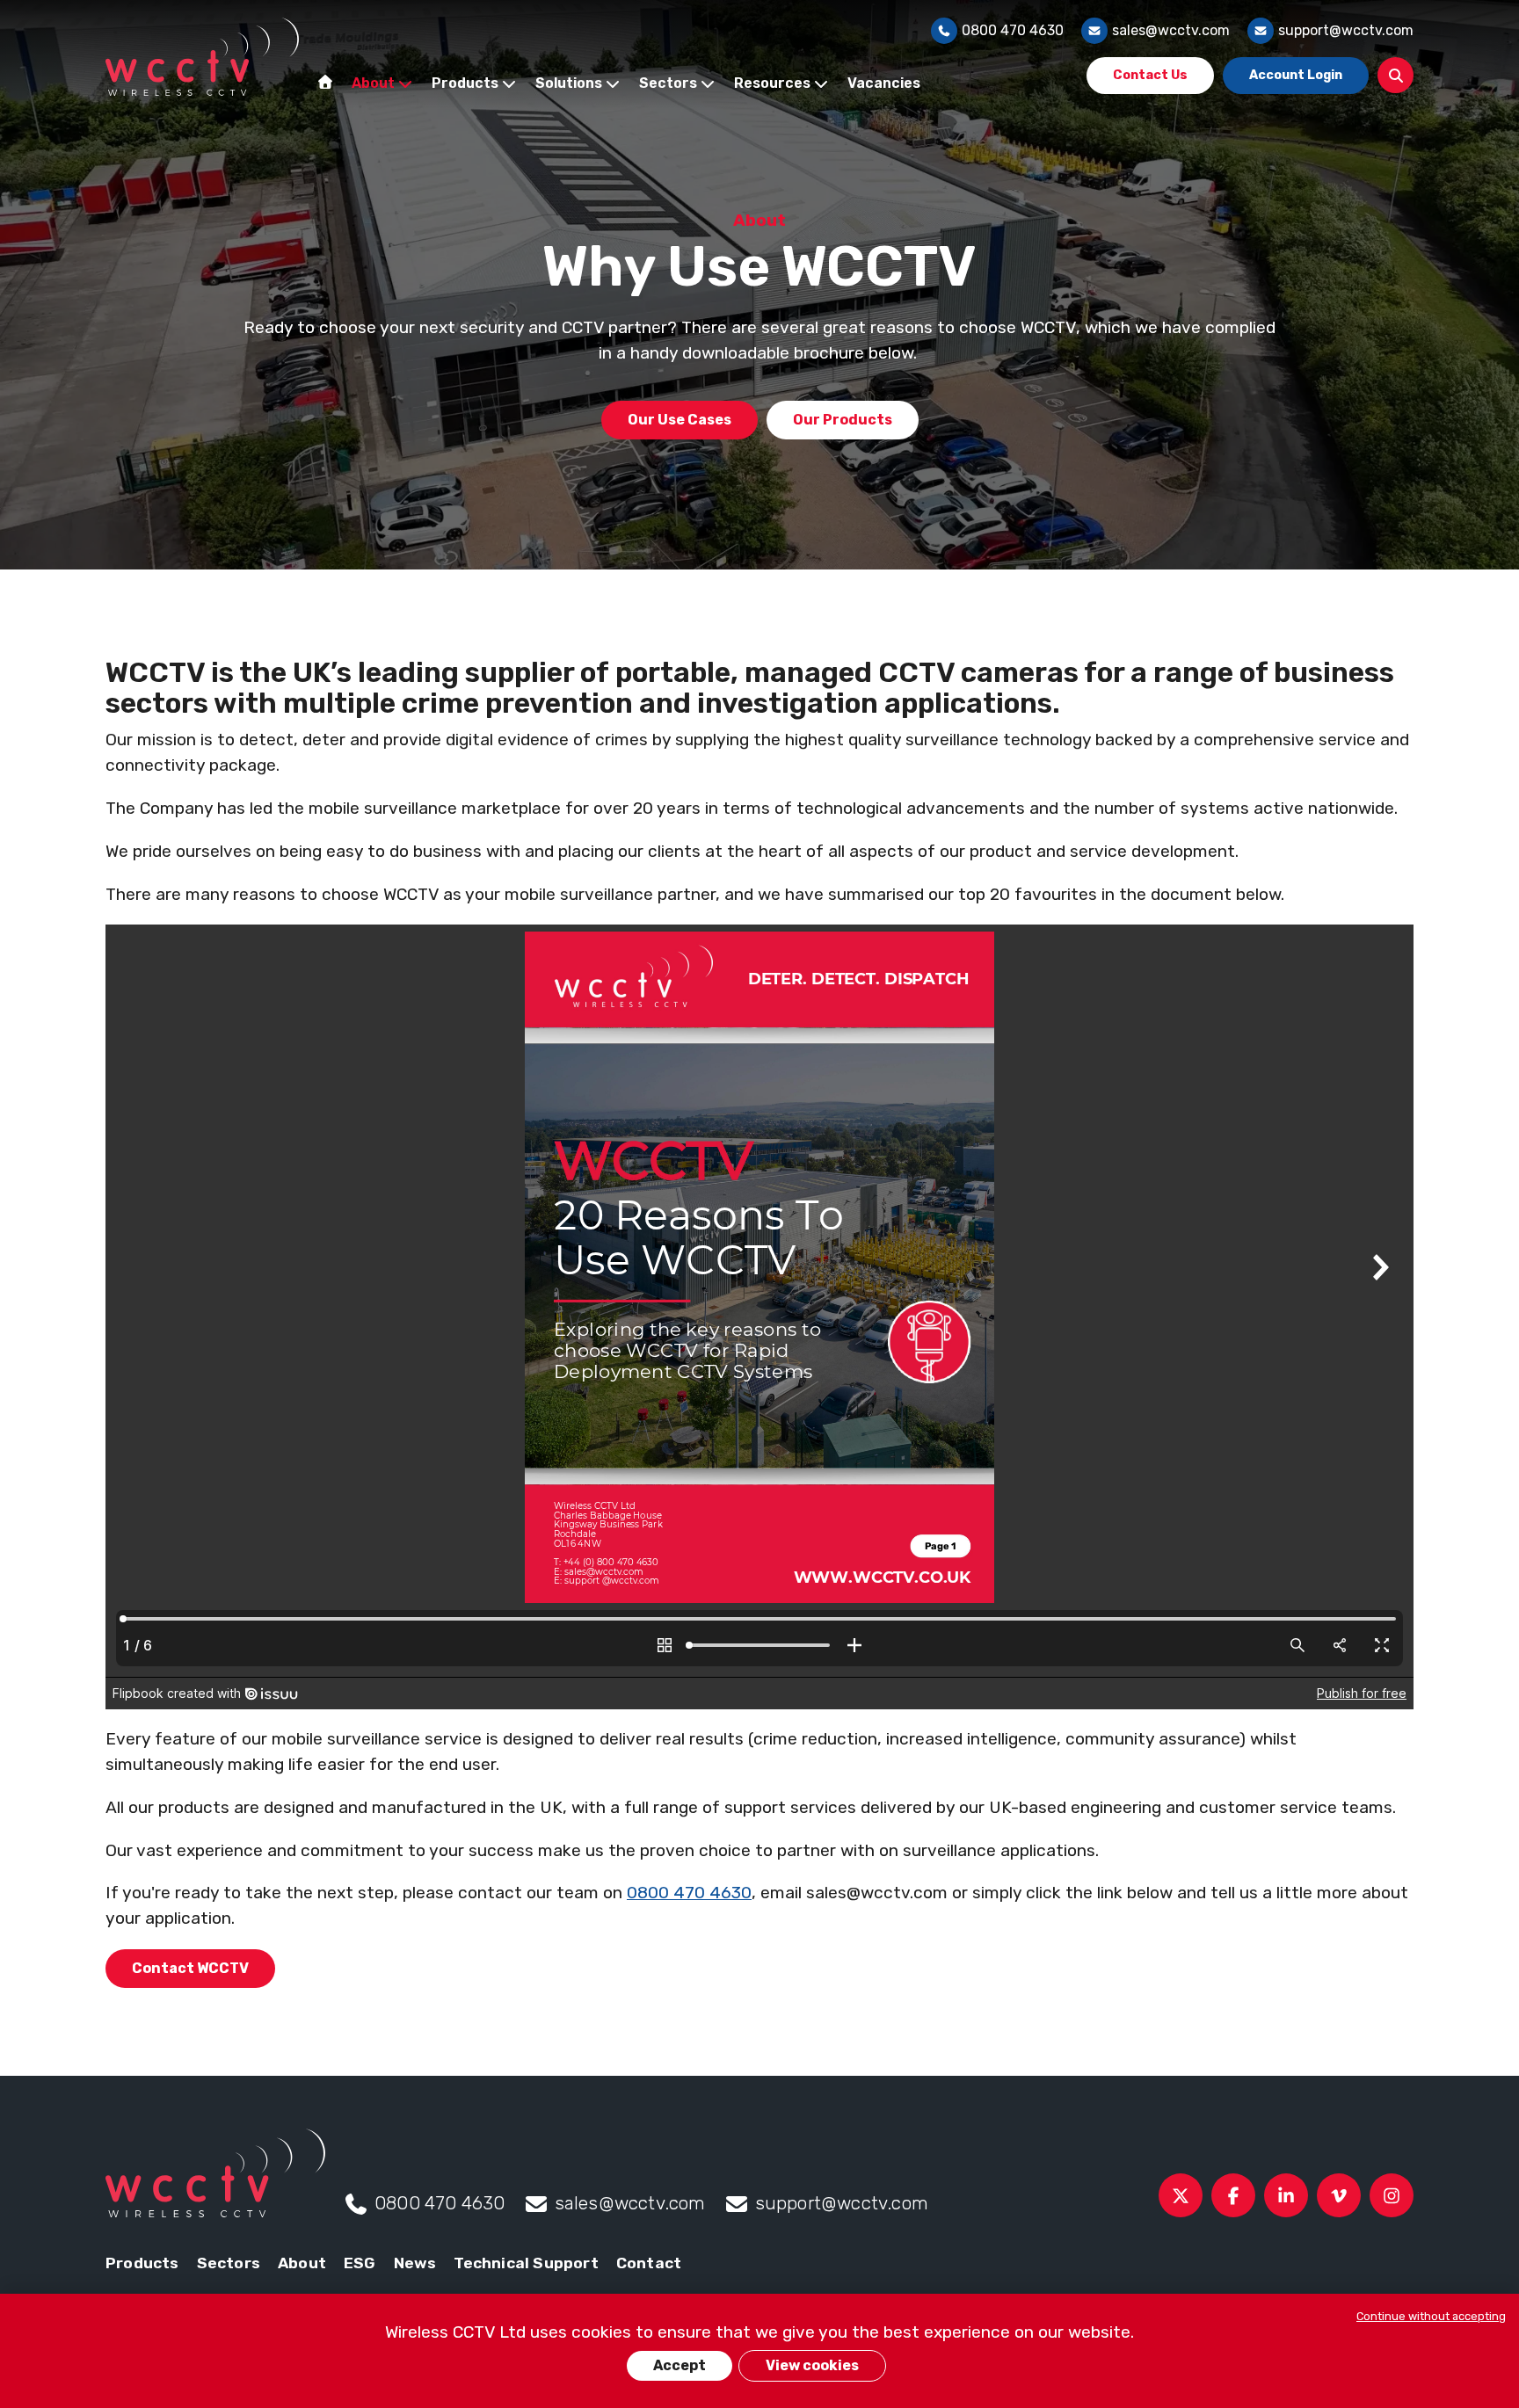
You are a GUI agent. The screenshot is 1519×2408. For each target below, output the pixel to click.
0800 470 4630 (1013, 30)
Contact (649, 2263)
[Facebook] (1233, 2195)
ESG (360, 2263)
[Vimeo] (1339, 2195)
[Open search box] (1395, 75)
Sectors (229, 2263)
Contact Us (1150, 75)
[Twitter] (1181, 2195)
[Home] (325, 82)
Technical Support (526, 2263)
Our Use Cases (680, 420)
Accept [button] (680, 2365)
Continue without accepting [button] (1431, 2316)
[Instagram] (1392, 2195)
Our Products (843, 420)
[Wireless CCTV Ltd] (202, 57)
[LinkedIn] (1286, 2195)
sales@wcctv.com (1171, 30)
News (415, 2263)
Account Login (1296, 75)
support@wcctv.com (1346, 30)
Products (142, 2263)
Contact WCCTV (190, 1968)
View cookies (812, 2365)
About (302, 2263)
